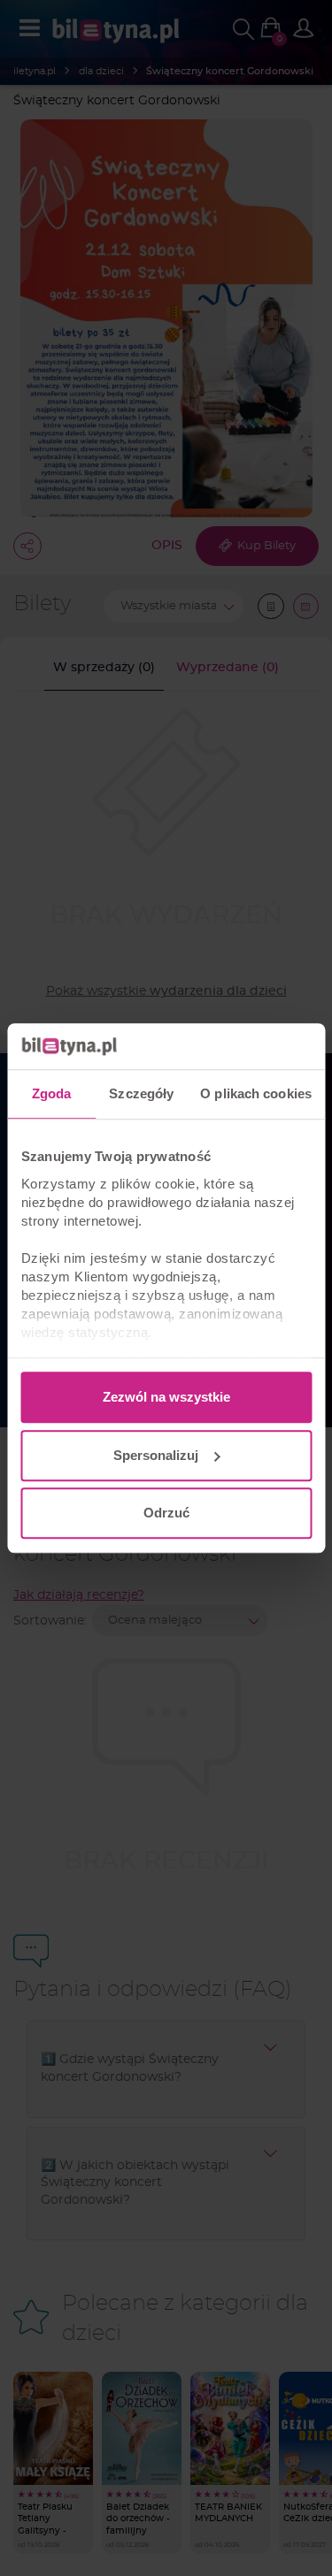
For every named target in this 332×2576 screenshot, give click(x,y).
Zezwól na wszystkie (166, 1397)
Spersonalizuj (156, 1455)
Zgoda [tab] (52, 1093)
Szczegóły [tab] (141, 1093)
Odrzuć (166, 1513)
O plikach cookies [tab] (256, 1093)
